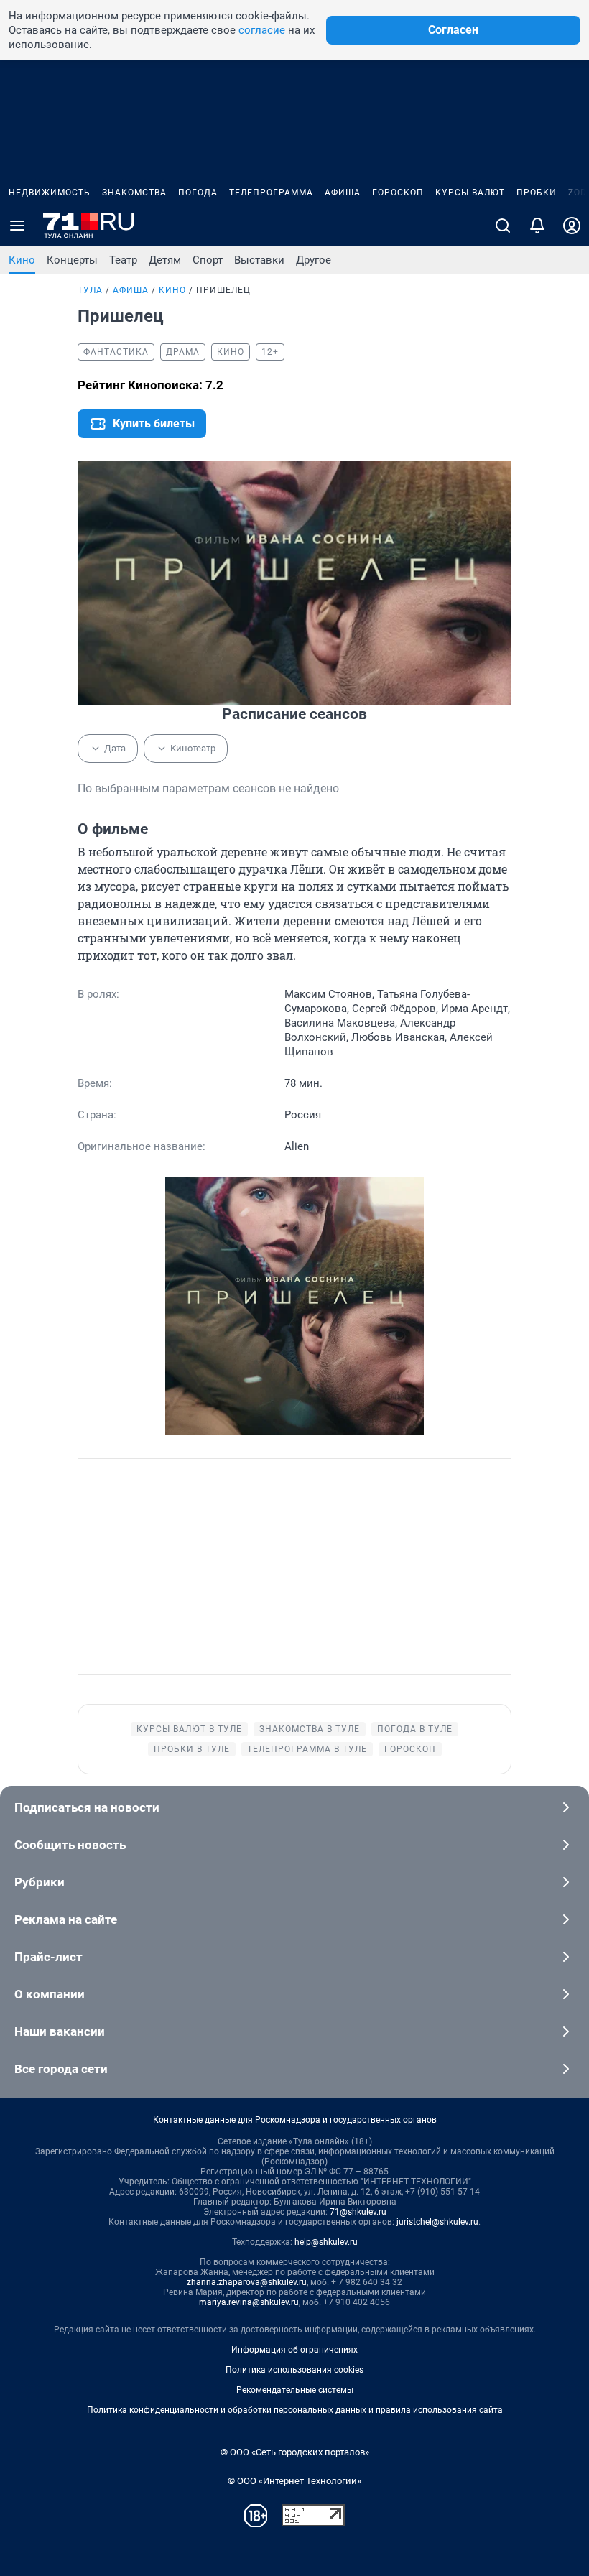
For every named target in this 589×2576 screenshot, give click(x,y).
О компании (50, 1994)
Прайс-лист (48, 1957)
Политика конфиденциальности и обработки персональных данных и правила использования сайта (295, 2410)
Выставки (259, 260)
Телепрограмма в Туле (307, 1749)
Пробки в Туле (192, 1749)
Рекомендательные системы (295, 2390)
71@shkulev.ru (358, 2212)
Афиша (343, 193)
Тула (90, 290)
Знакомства (134, 193)
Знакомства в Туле (310, 1729)
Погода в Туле (415, 1729)
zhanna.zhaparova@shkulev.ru (247, 2282)
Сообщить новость (70, 1845)
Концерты (72, 260)
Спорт (208, 260)
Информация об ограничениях (294, 2350)
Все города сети (61, 2069)
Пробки (537, 193)
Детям (165, 260)
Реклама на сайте (66, 1919)
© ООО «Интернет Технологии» (294, 2481)
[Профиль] (572, 226)
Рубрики (40, 1882)
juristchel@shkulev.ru (437, 2222)
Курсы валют (470, 193)
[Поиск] (503, 226)
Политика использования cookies (294, 2370)
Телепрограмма (271, 193)
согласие (262, 30)
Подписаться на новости (87, 1807)
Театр (123, 260)
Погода (198, 193)
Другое (314, 260)
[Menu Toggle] (17, 226)
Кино (22, 260)
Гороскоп (398, 193)
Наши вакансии (60, 2031)
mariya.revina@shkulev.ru (249, 2302)
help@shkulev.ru (326, 2242)
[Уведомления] (537, 226)
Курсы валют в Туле (189, 1729)
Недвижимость (50, 193)
